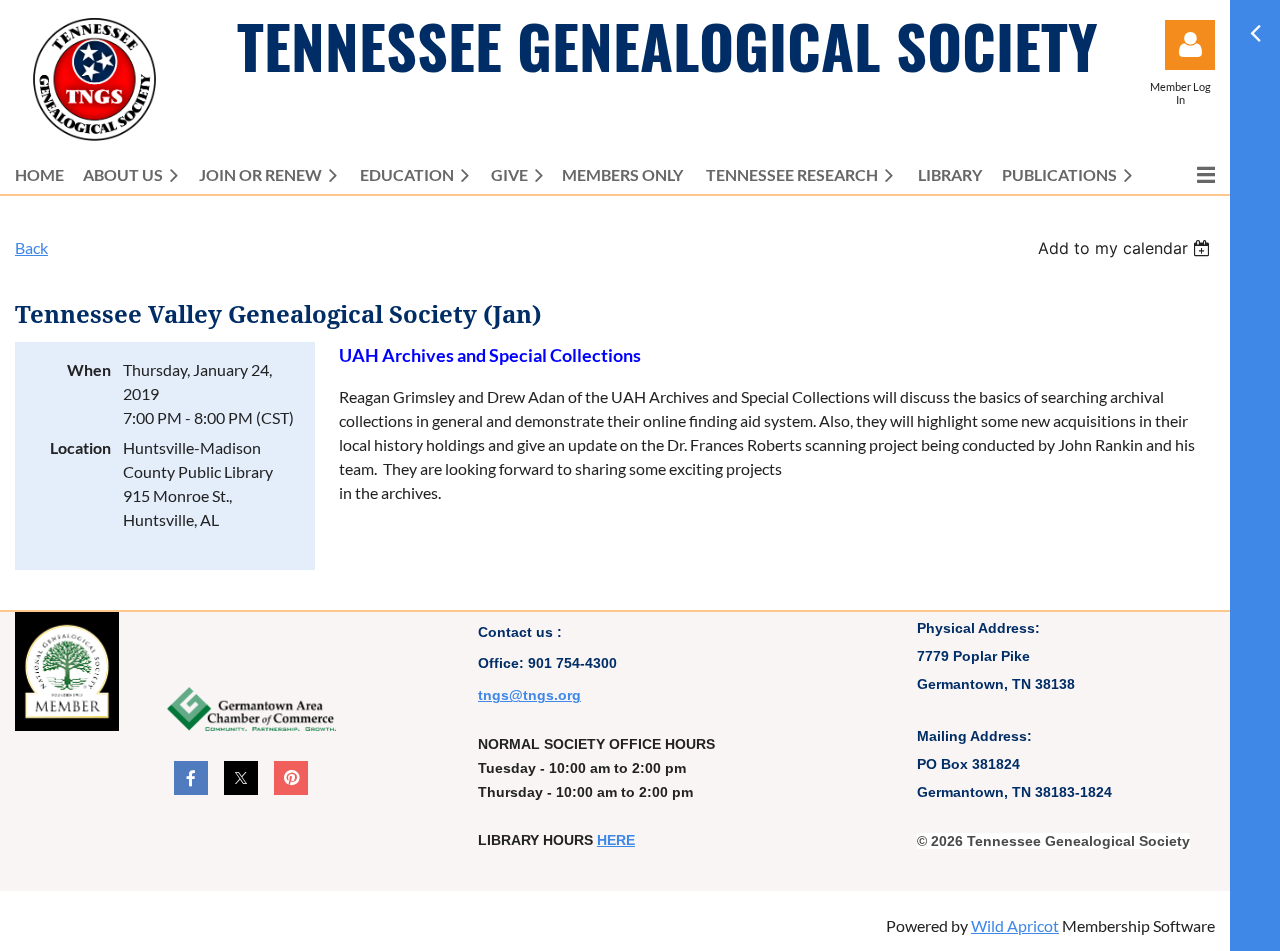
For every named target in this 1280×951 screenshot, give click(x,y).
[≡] (1185, 174)
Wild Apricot (1015, 925)
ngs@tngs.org (532, 695)
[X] (241, 778)
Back (31, 247)
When (89, 369)
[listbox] (1126, 248)
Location (80, 447)
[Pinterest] (291, 778)
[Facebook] (191, 778)
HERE (616, 840)
